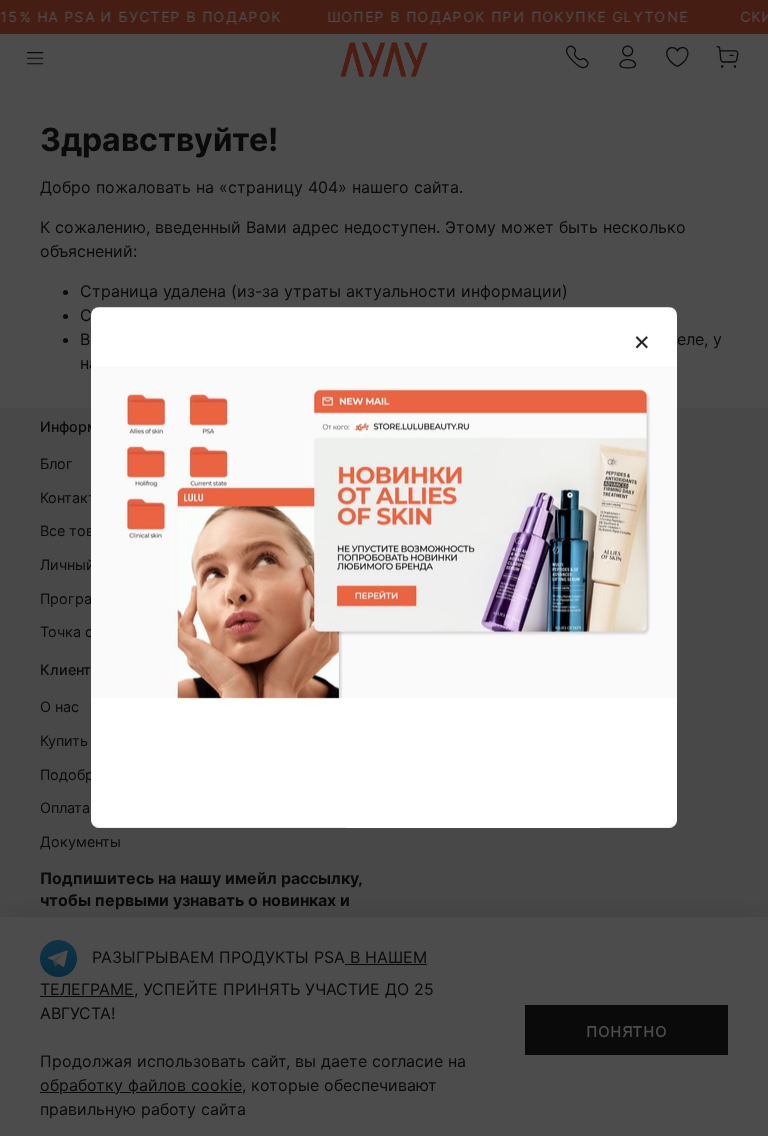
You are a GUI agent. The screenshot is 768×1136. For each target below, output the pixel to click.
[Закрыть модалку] (642, 343)
